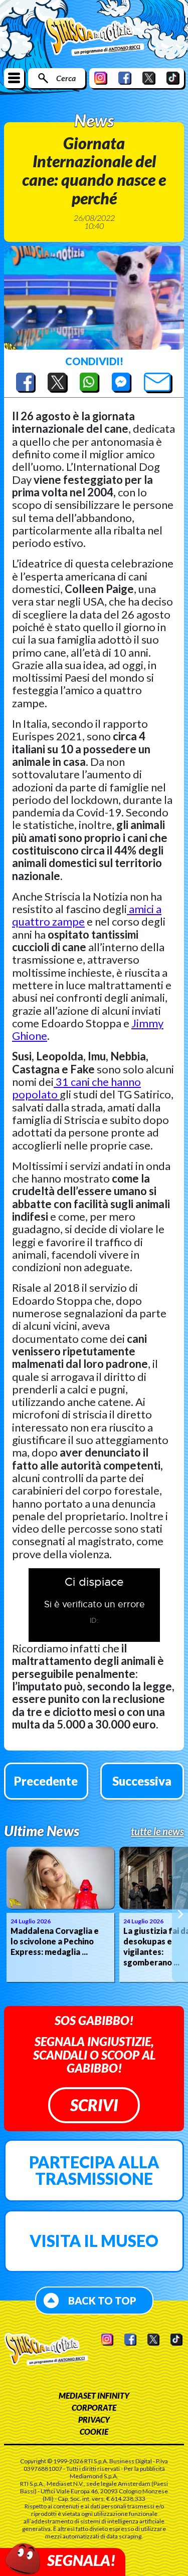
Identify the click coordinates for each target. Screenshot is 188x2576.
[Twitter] (149, 78)
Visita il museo (94, 2241)
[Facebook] (125, 78)
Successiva (142, 1781)
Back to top (102, 2301)
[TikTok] (173, 78)
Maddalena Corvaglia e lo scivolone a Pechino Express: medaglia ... (55, 1941)
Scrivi (94, 2105)
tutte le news (157, 1831)
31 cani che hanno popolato (76, 1088)
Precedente (46, 1781)
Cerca (66, 78)
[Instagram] (101, 78)
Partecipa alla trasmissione (94, 2171)
